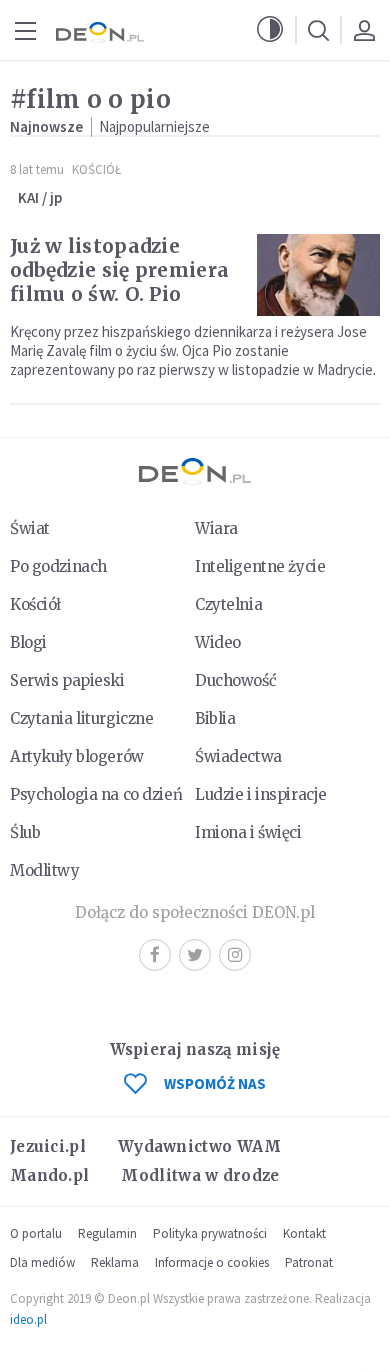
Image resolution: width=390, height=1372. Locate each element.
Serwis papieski (67, 680)
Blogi (28, 642)
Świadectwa (238, 756)
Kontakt (304, 1233)
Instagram (235, 955)
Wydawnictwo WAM (200, 1146)
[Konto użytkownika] (364, 30)
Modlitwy (45, 870)
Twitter (195, 955)
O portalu (36, 1233)
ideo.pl (28, 1319)
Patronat (309, 1262)
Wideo (218, 642)
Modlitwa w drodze (200, 1175)
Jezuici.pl (48, 1146)
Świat (30, 528)
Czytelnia (228, 604)
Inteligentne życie (260, 566)
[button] (270, 30)
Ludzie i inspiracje (261, 794)
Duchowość (235, 680)
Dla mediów (42, 1262)
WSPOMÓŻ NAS (215, 1083)
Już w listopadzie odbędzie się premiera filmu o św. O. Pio (119, 270)
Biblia (215, 718)
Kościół (96, 169)
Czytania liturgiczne (81, 718)
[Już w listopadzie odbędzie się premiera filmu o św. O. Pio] (318, 275)
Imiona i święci (248, 832)
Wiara (216, 528)
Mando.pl (49, 1175)
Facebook (155, 955)
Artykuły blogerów (77, 756)
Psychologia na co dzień (96, 794)
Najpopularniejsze (154, 126)
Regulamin (107, 1233)
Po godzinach (58, 566)
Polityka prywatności (210, 1233)
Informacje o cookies (212, 1262)
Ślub (25, 832)
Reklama (115, 1262)
